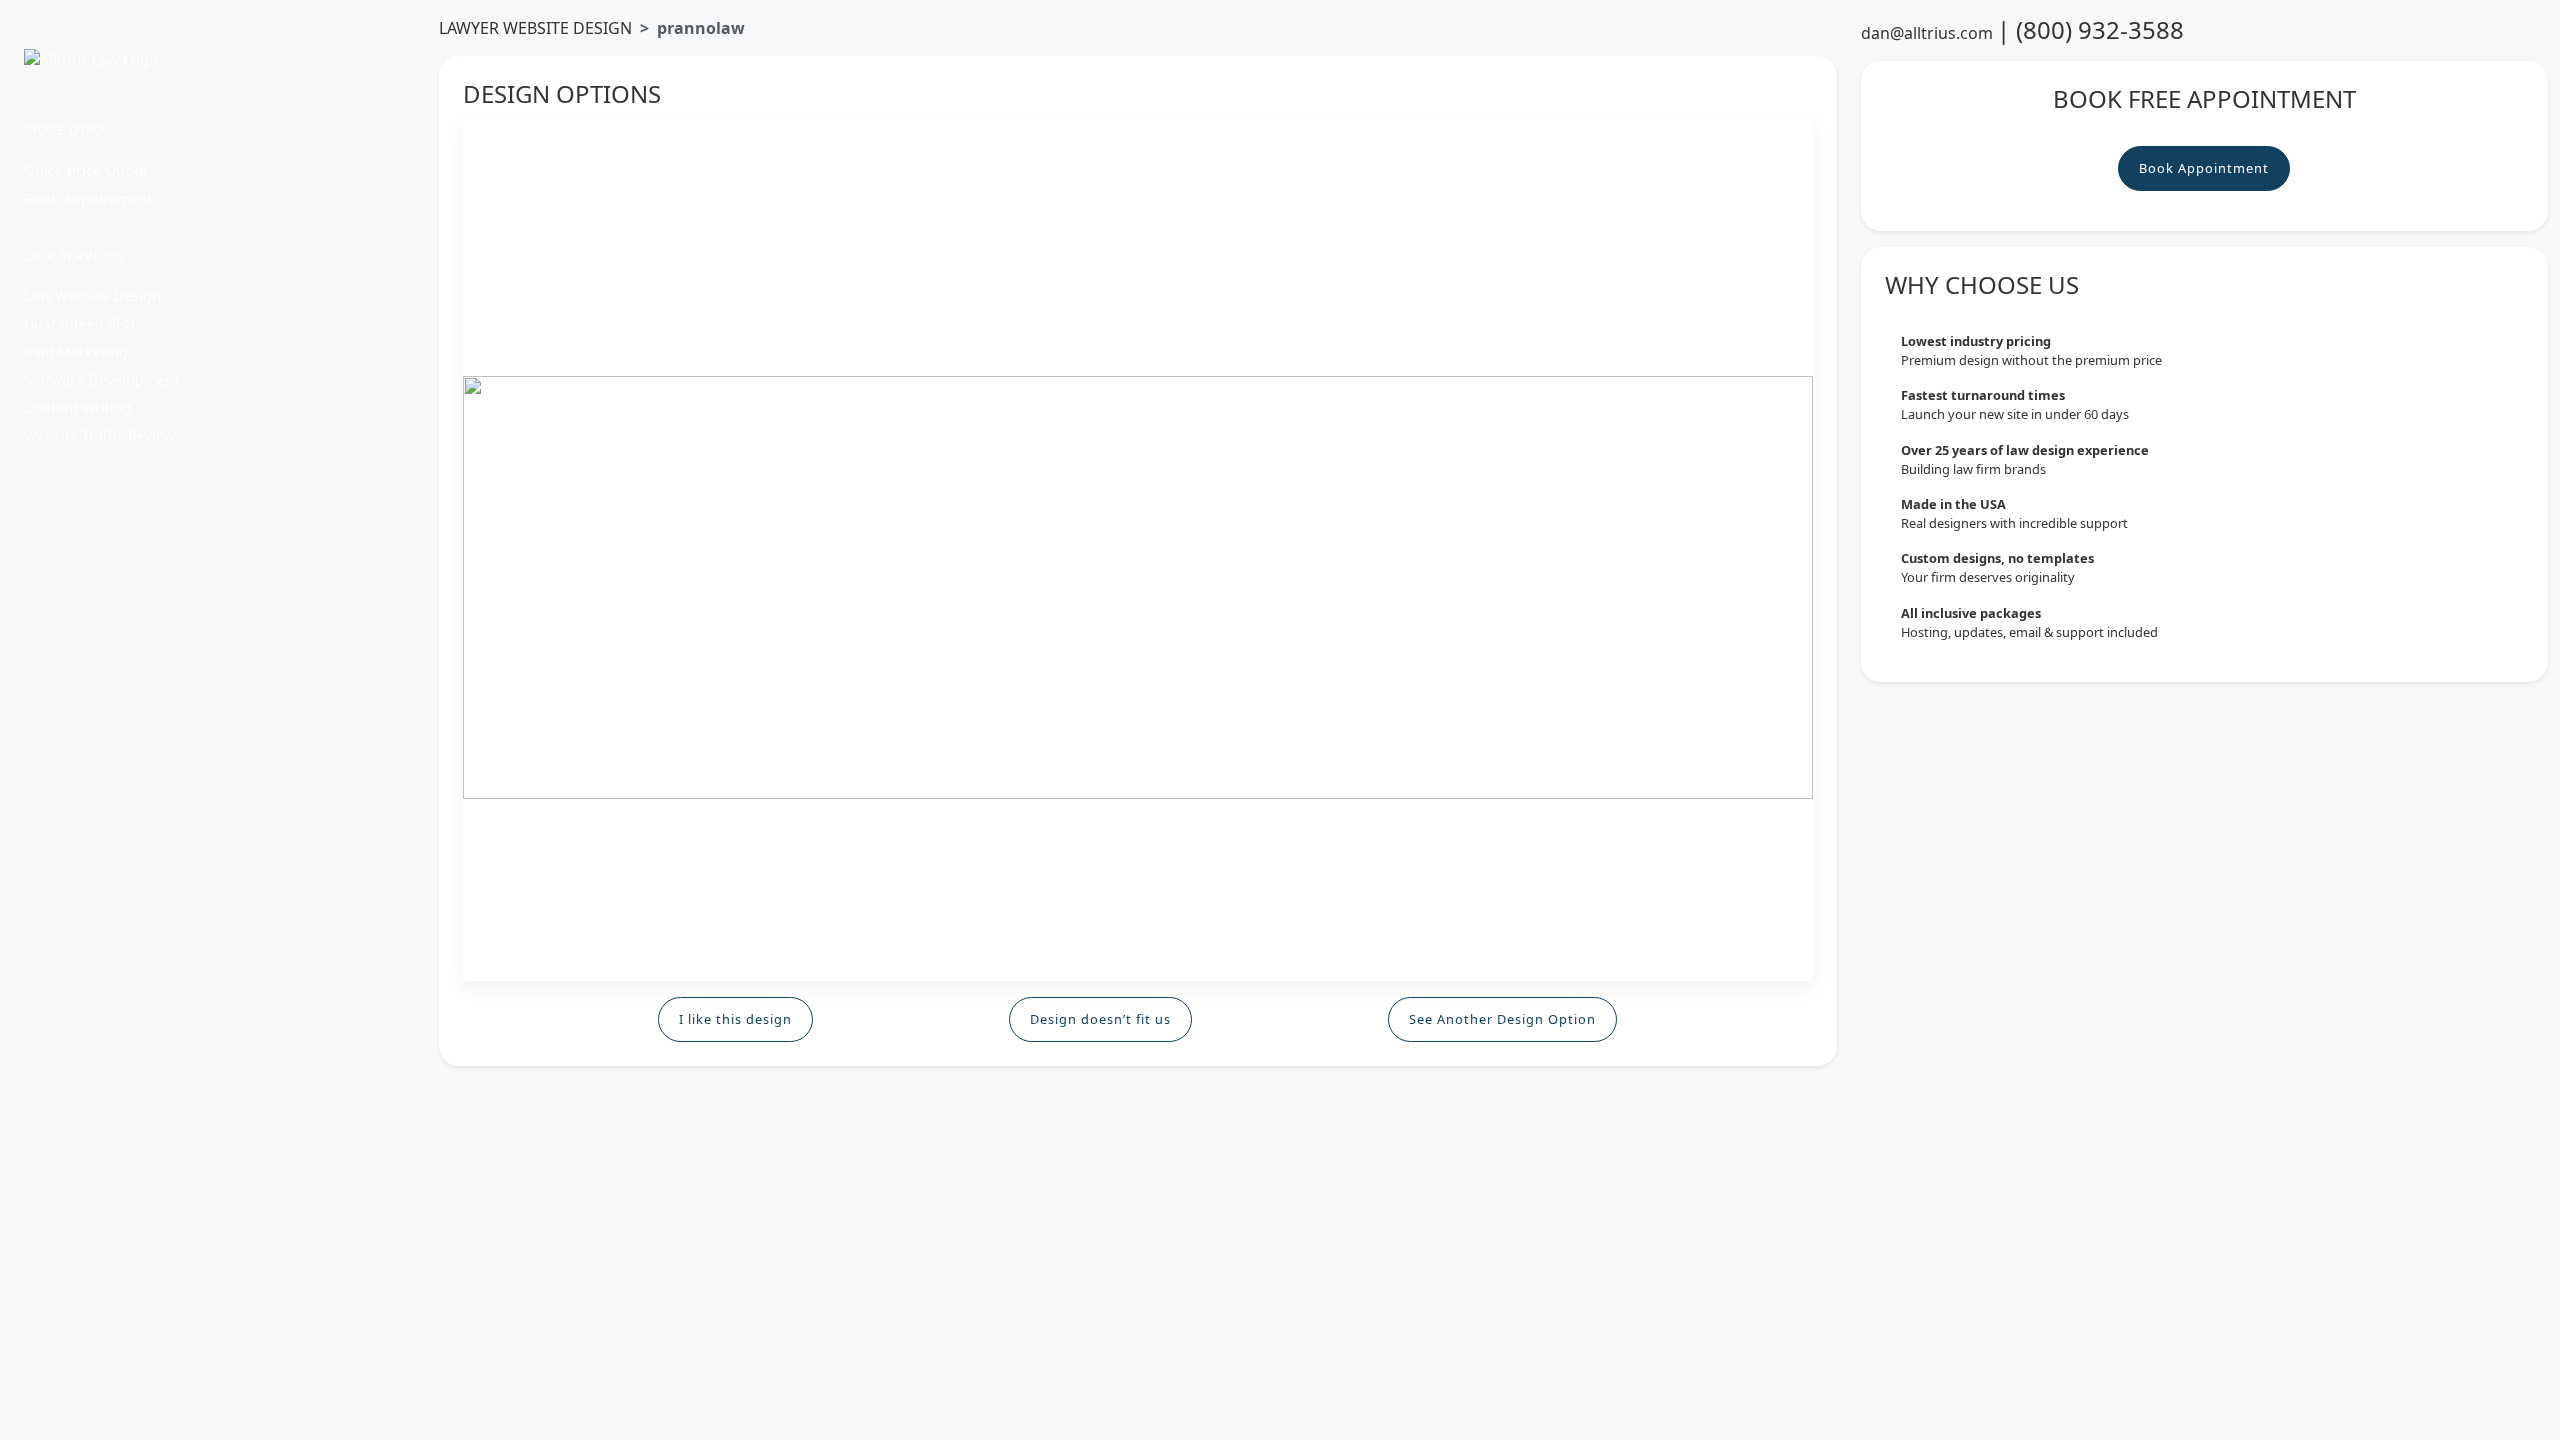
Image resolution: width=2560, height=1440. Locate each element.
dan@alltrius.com (1927, 33)
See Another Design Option (1502, 1019)
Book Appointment (88, 198)
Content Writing (78, 407)
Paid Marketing (76, 351)
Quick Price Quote (85, 170)
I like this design (735, 1019)
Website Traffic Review (99, 435)
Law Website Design (92, 295)
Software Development (101, 379)
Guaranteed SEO (79, 323)
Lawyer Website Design (535, 28)
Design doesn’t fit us (1100, 1019)
